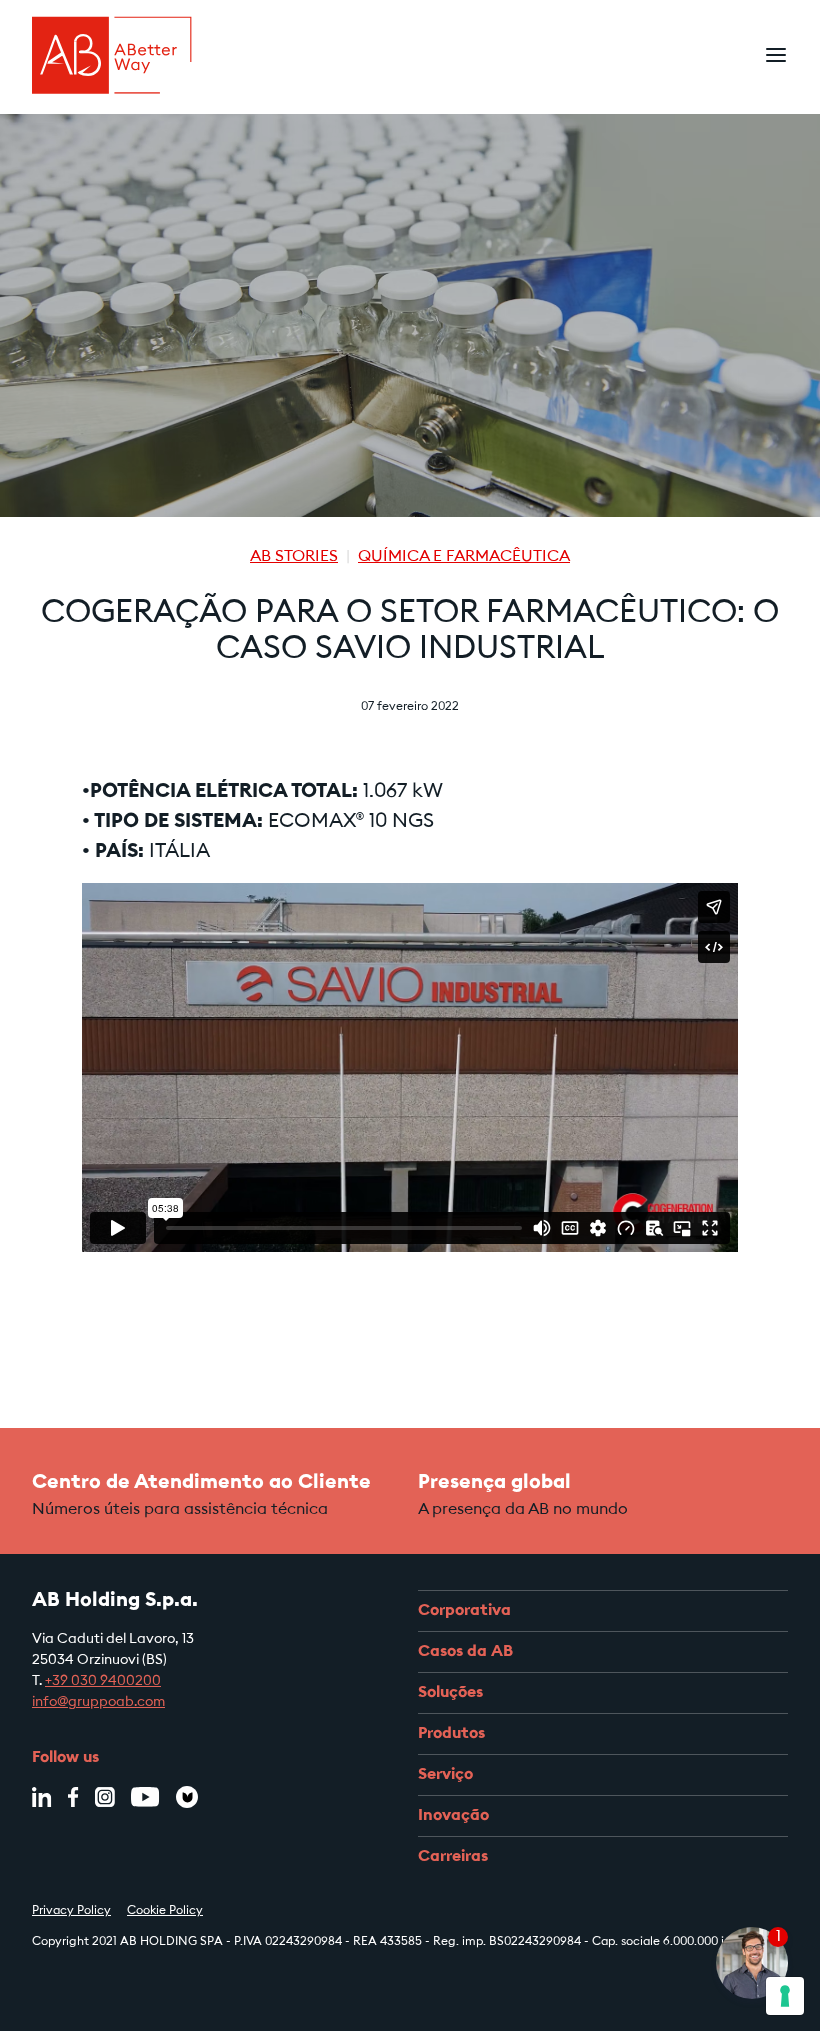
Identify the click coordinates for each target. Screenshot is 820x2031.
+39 (58, 1682)
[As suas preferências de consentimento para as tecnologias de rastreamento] (785, 1996)
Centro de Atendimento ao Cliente (201, 1483)
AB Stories (294, 557)
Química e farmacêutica (464, 557)
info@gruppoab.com (98, 1703)
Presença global (494, 1483)
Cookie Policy (165, 1911)
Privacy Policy (71, 1911)
